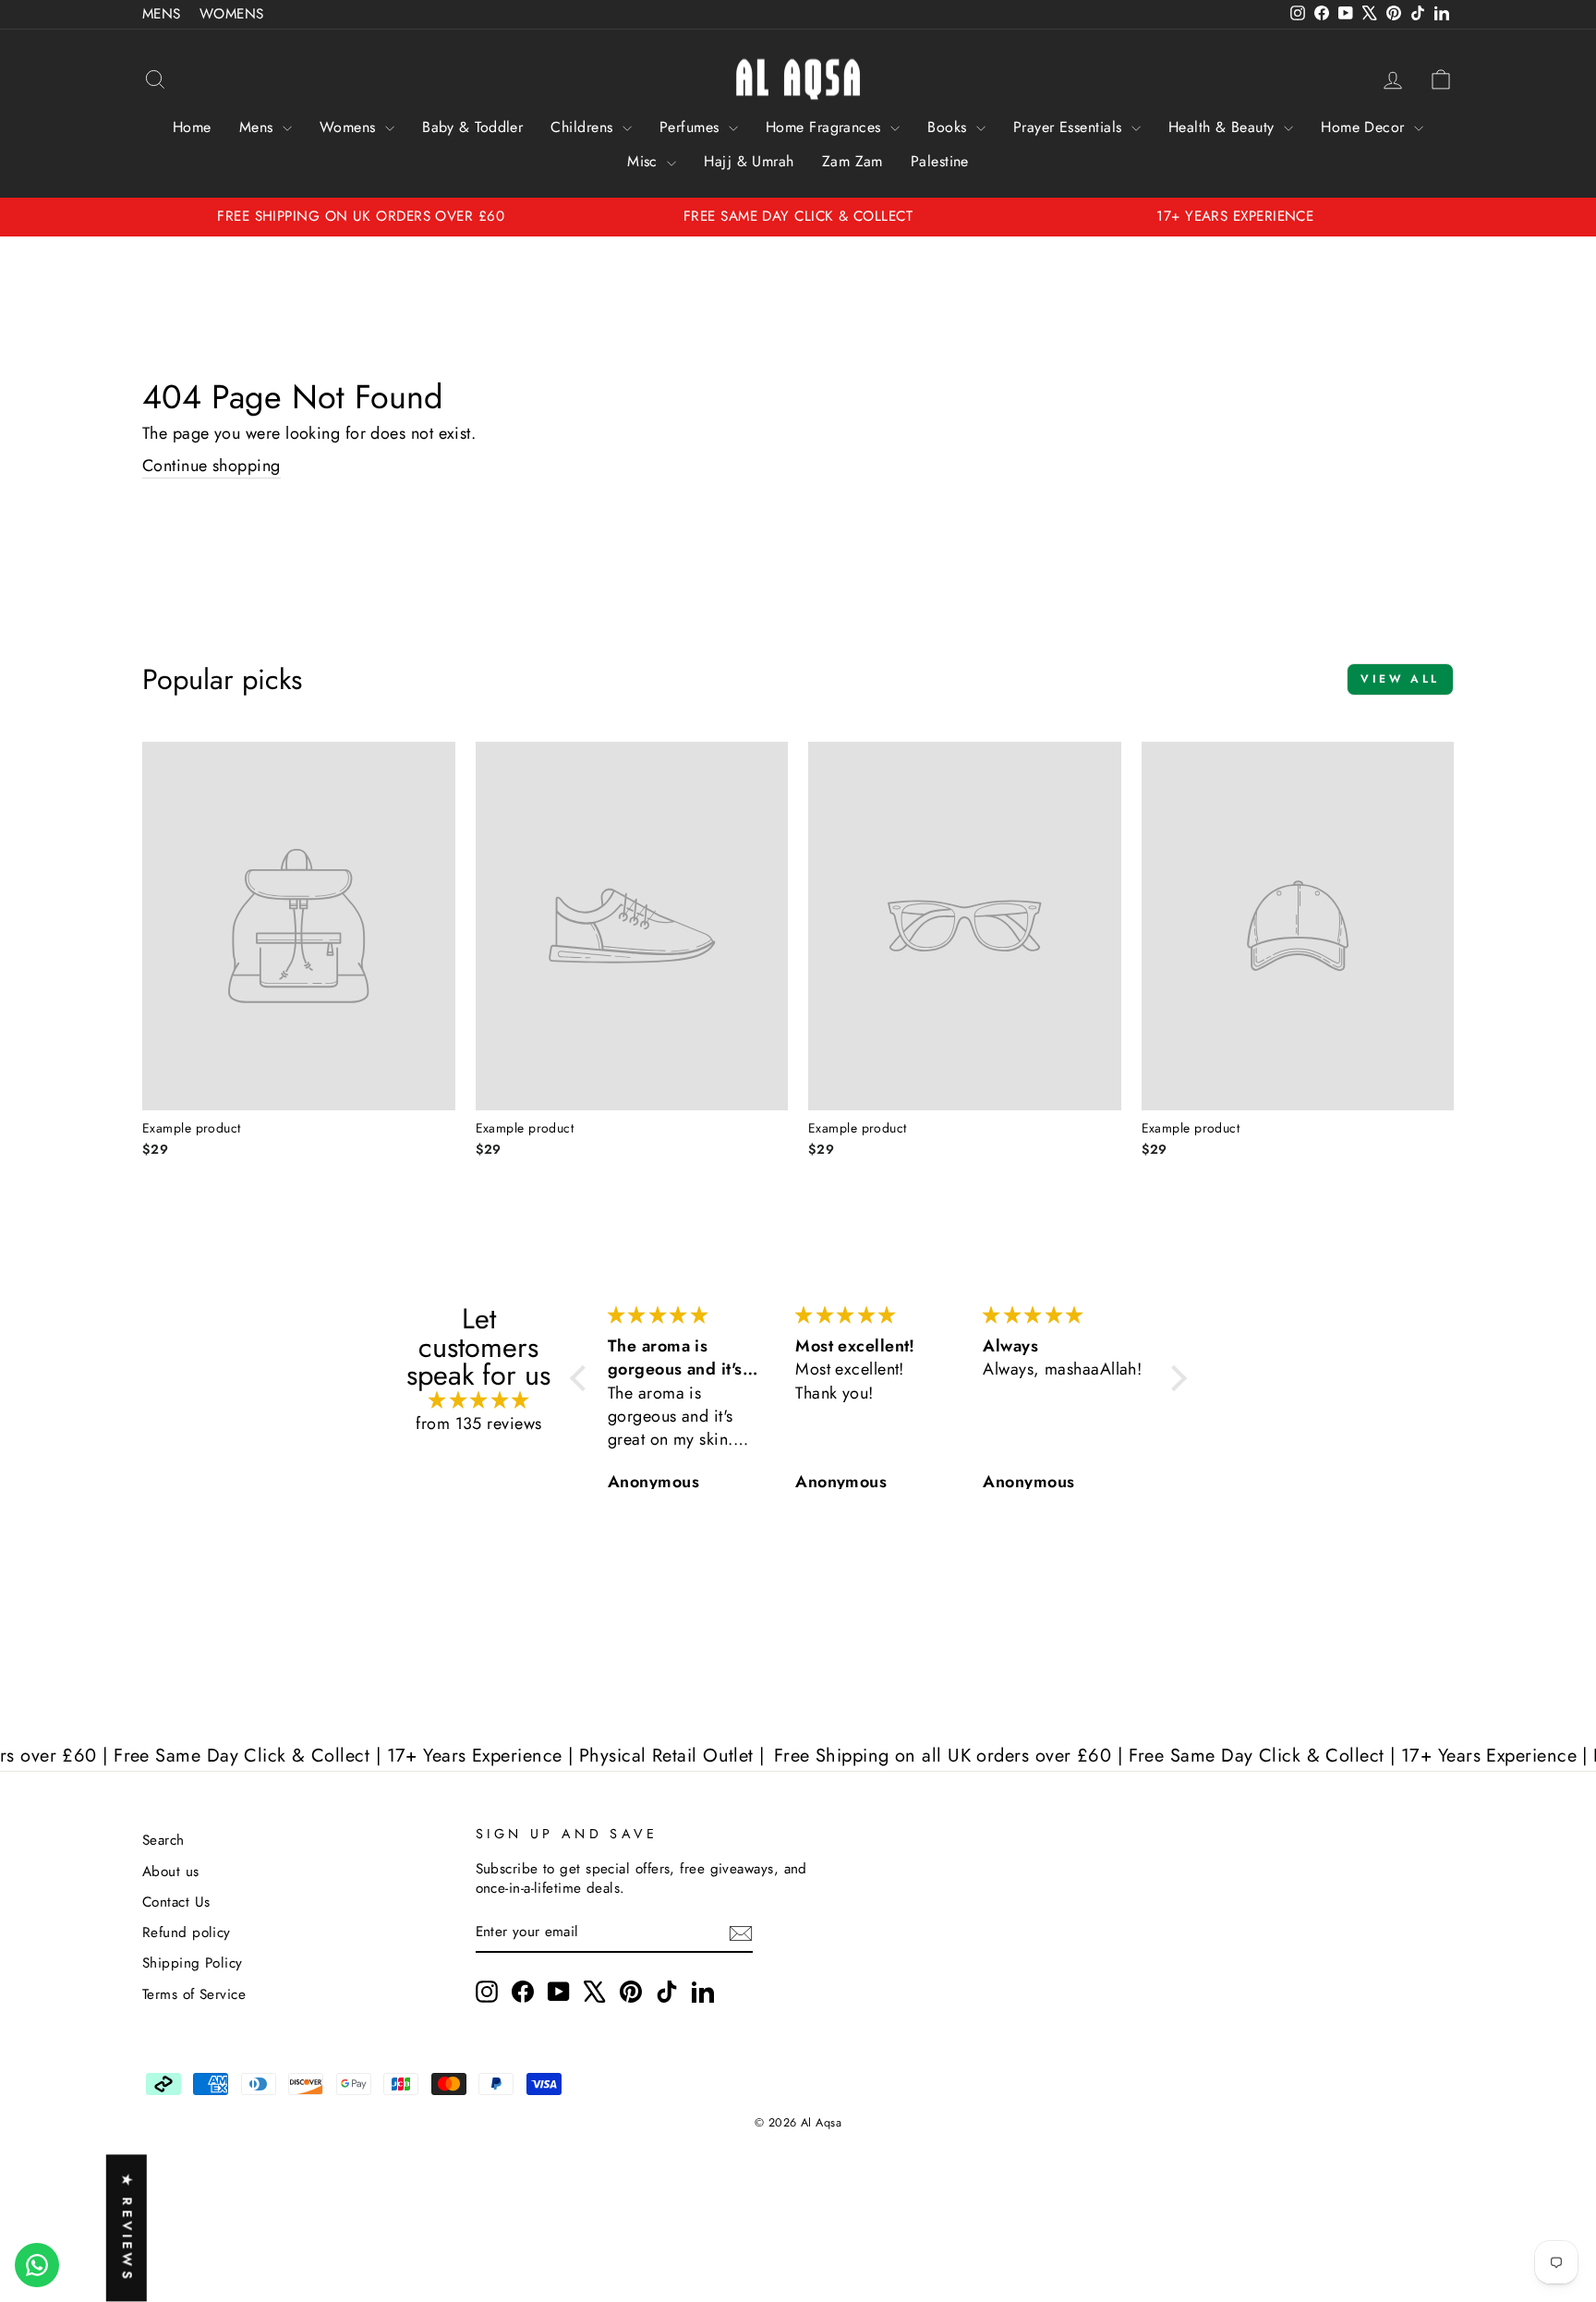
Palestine (940, 161)
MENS (162, 14)
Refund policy (187, 1932)
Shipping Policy (193, 1963)
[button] (583, 1378)
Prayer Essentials (1070, 127)
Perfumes (692, 127)
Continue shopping (212, 466)
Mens (259, 127)
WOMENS (232, 14)
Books (949, 127)
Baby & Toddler (472, 127)
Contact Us (176, 1902)
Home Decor (1365, 127)
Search (163, 1840)
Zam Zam (852, 161)
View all (1400, 679)
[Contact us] (37, 2265)
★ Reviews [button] (127, 2229)
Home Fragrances (826, 127)
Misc (645, 161)
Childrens (584, 127)
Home (192, 127)
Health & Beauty (1224, 127)
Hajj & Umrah (749, 161)
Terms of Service (194, 1994)
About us (171, 1872)
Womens (350, 127)
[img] (479, 1401)
